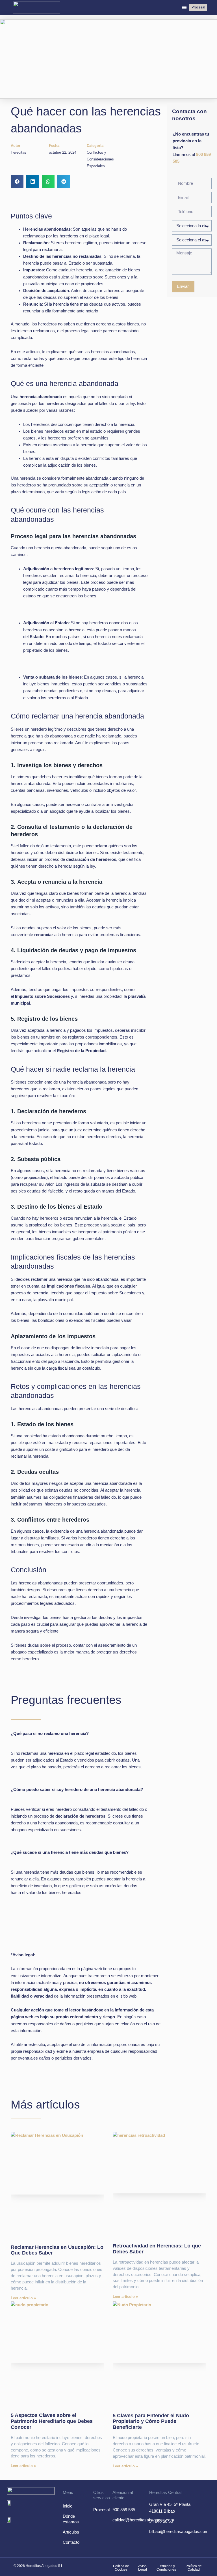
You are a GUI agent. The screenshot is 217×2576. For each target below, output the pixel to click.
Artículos (71, 2532)
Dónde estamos (71, 2519)
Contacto (71, 2542)
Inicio (68, 2506)
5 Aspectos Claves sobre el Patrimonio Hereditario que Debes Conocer (52, 2421)
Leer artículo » (23, 2298)
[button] (184, 7)
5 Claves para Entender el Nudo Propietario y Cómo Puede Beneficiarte (151, 2421)
